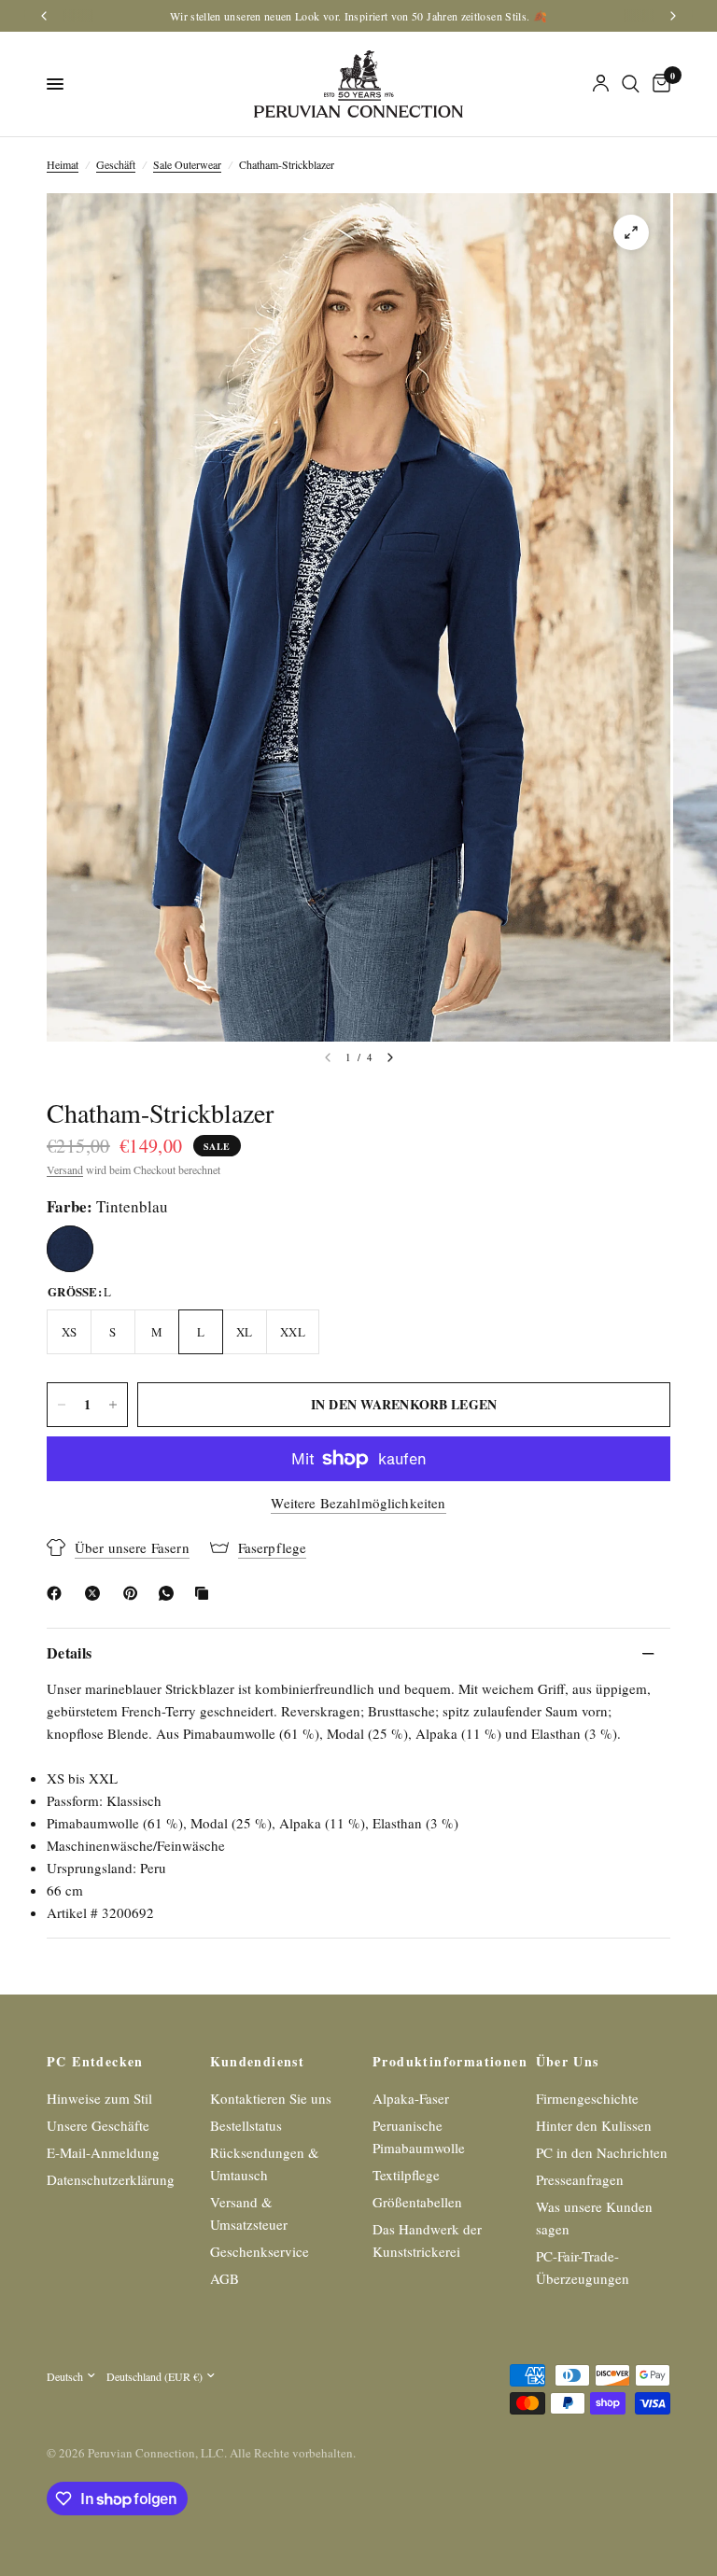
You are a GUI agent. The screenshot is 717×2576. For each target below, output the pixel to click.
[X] (96, 1593)
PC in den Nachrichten (602, 2152)
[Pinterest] (134, 1593)
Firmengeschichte (587, 2098)
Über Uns (568, 2062)
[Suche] (631, 84)
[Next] (390, 1057)
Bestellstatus (246, 2125)
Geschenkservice (260, 2251)
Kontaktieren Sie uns (271, 2098)
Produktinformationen (440, 2062)
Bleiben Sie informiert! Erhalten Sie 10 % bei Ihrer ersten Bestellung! (358, 16)
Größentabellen (417, 2202)
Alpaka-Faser (411, 2098)
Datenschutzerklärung (111, 2179)
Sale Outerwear (187, 164)
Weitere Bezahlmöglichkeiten (358, 1503)
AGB (225, 2278)
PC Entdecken (95, 2062)
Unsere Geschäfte (98, 2125)
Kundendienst (258, 2062)
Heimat (63, 164)
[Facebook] (58, 1593)
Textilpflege (406, 2175)
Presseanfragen (580, 2179)
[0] (658, 84)
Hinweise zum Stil (99, 2098)
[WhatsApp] (170, 1593)
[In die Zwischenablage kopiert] (205, 1593)
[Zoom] (631, 232)
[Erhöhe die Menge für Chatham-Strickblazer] (113, 1405)
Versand (65, 1169)
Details (69, 1652)
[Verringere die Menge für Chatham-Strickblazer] (62, 1405)
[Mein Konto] (601, 84)
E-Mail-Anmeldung (103, 2152)
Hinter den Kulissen (594, 2125)
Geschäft (116, 164)
